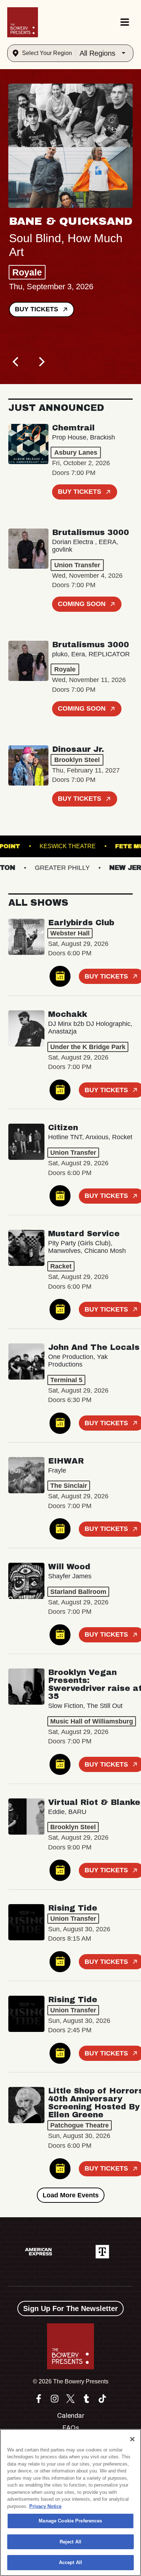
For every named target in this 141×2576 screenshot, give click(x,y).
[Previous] (16, 362)
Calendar (71, 2416)
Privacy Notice (45, 2506)
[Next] (41, 362)
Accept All (70, 2562)
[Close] (132, 2439)
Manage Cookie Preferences (70, 2521)
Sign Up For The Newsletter (70, 2308)
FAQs (71, 2428)
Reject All (70, 2542)
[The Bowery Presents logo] (23, 22)
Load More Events (71, 2195)
